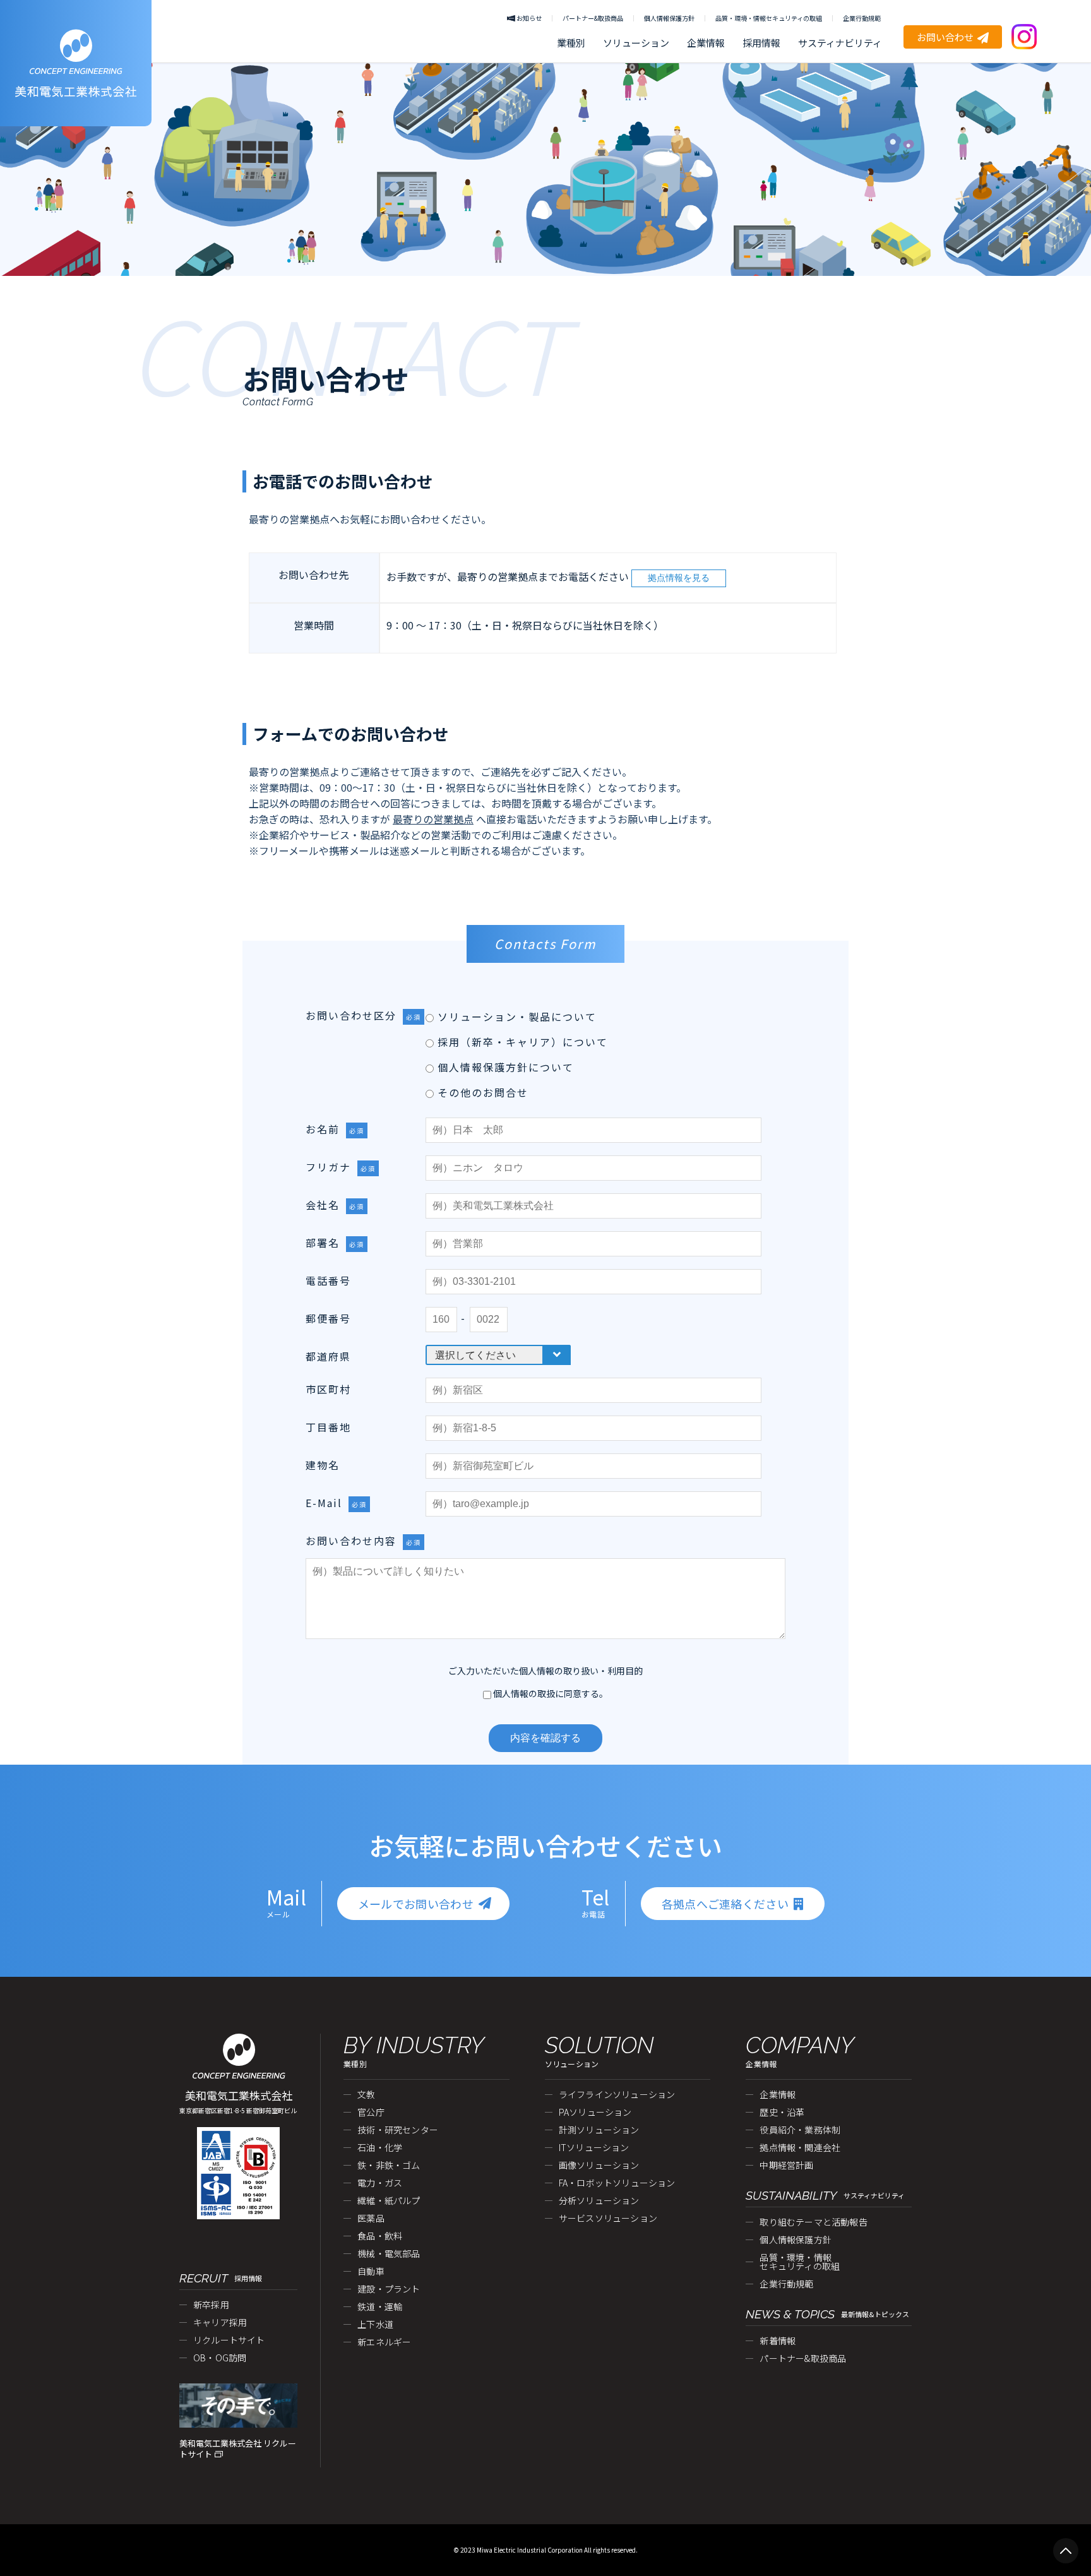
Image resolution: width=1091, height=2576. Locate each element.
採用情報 (761, 43)
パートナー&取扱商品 (593, 18)
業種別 (571, 43)
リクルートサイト (229, 2340)
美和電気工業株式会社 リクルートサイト (238, 2449)
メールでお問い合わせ (416, 1904)
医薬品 (371, 2218)
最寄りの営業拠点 (433, 819)
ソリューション (636, 43)
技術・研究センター (398, 2130)
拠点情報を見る (679, 578)
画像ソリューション (599, 2165)
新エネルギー (384, 2342)
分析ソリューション (599, 2200)
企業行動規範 (862, 18)
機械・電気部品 (389, 2253)
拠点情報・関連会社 (800, 2147)
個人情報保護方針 (669, 18)
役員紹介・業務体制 (800, 2130)
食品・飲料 (380, 2236)
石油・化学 (380, 2147)
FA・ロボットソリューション (617, 2183)
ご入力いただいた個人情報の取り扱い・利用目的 (545, 1671)
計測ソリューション (599, 2130)
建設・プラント (389, 2289)
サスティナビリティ (840, 43)
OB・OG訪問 (220, 2358)
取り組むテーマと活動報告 (813, 2222)
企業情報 (706, 43)
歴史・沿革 (782, 2112)
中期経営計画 (786, 2165)
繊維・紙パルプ (389, 2200)
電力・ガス (380, 2183)
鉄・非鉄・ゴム (389, 2165)
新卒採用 (211, 2305)
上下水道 (375, 2324)
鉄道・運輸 (380, 2306)
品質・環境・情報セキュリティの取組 (769, 18)
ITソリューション (594, 2147)
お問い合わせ (945, 37)
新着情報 (778, 2340)
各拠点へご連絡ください (725, 1904)
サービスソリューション (608, 2218)
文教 (366, 2094)
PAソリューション (595, 2112)
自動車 (371, 2271)
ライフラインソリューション (617, 2094)
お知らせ (529, 18)
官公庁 (371, 2112)
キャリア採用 (220, 2322)
